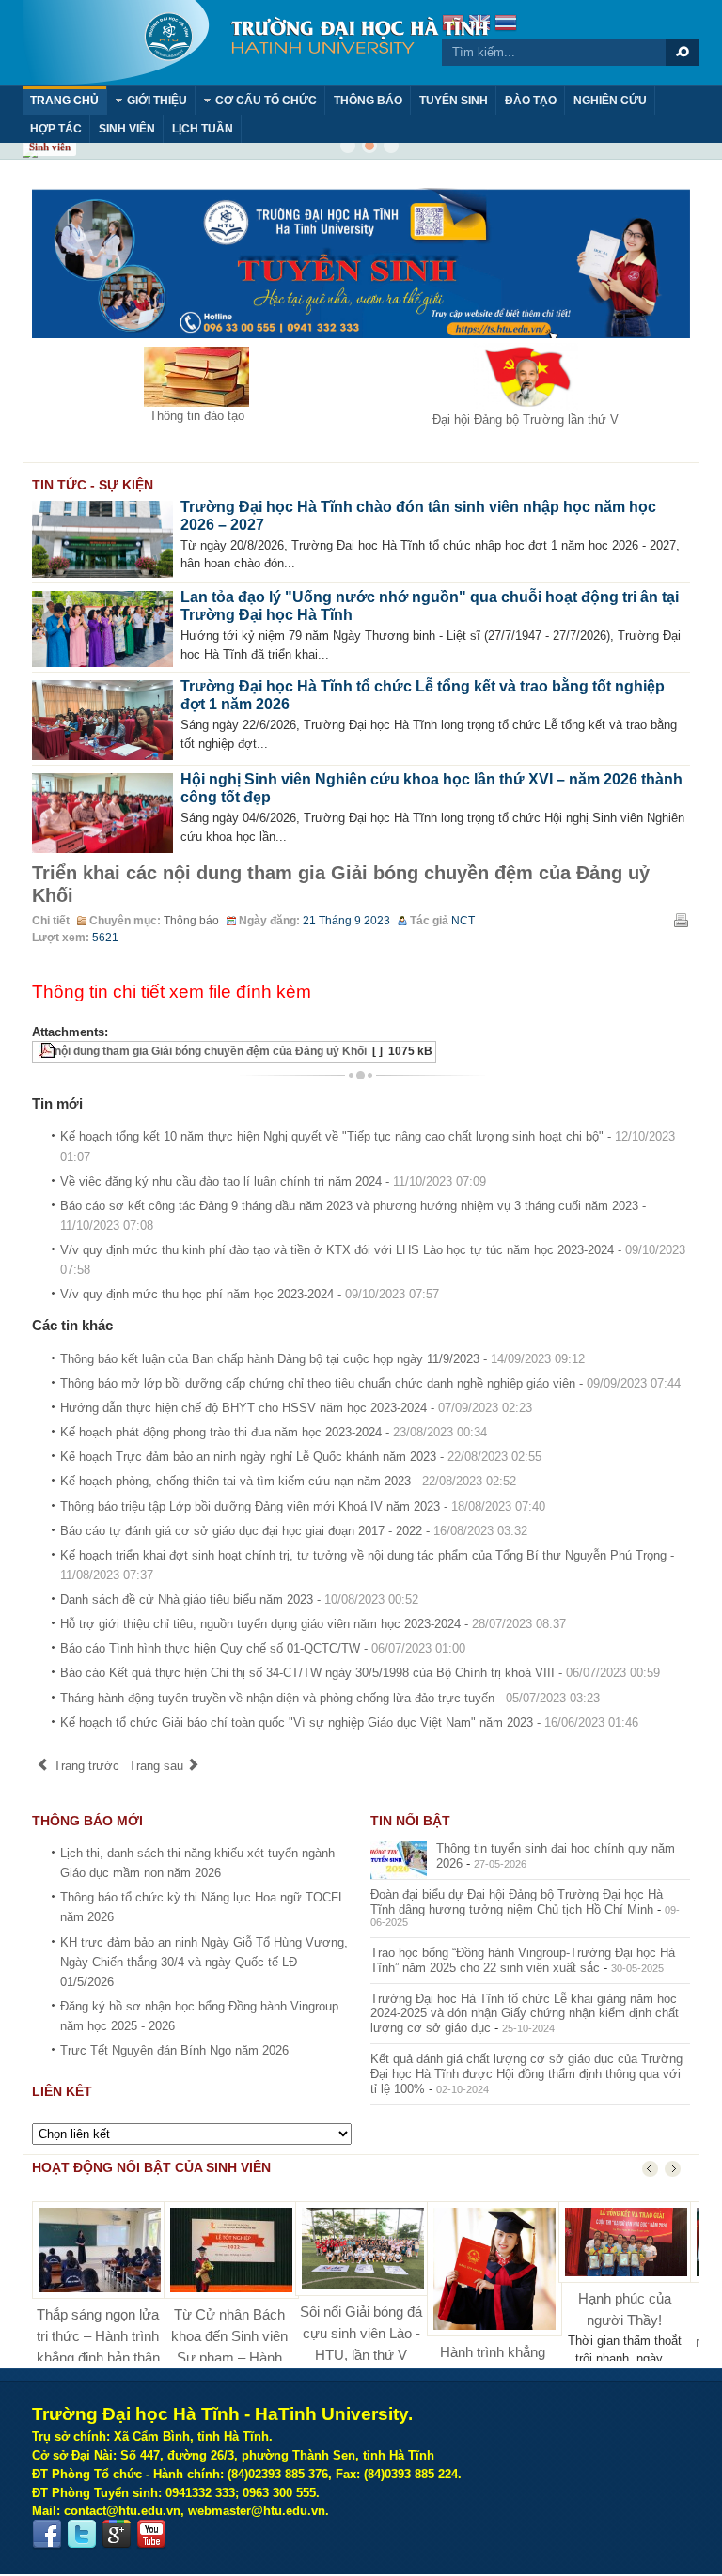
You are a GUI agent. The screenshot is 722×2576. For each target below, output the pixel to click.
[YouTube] (151, 2535)
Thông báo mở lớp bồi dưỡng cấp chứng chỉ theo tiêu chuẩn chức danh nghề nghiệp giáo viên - (370, 1383)
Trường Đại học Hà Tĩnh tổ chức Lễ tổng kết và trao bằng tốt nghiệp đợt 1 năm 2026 (423, 695)
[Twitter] (82, 2535)
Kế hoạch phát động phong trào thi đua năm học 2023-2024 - (274, 1432)
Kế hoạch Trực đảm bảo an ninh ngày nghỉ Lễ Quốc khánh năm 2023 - (301, 1457)
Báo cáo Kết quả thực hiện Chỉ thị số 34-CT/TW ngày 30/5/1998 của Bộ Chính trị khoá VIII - (360, 1673)
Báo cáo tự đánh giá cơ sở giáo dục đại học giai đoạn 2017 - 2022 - (294, 1531)
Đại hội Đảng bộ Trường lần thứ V (526, 419)
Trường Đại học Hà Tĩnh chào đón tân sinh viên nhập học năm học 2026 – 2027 (418, 516)
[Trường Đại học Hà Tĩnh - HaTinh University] (255, 42)
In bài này (681, 920)
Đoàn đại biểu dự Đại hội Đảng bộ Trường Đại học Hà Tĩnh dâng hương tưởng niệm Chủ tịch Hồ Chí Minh (517, 1902)
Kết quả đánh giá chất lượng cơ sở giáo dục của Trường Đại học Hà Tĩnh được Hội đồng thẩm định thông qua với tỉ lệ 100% (526, 2074)
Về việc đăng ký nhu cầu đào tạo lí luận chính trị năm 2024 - (273, 1181)
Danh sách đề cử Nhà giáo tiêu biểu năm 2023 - (239, 1599)
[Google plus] (117, 2535)
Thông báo (191, 921)
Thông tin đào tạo (197, 416)
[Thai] (506, 25)
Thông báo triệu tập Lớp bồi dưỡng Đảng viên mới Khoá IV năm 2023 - (303, 1506)
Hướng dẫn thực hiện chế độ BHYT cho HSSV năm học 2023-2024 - (296, 1408)
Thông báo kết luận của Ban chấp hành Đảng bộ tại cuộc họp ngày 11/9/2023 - (322, 1359)
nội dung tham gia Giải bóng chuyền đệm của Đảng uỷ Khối (211, 1051)
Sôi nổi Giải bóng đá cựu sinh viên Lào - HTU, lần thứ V (361, 2333)
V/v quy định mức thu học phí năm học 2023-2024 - (250, 1294)
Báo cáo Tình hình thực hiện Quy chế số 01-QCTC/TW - (263, 1648)
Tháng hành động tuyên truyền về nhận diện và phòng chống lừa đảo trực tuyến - (330, 1698)
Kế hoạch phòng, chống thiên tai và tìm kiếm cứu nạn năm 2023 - (288, 1481)
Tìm (683, 52)
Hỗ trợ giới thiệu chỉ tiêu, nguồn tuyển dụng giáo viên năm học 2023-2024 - (313, 1624)
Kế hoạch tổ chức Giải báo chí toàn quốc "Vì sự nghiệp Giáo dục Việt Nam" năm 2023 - (349, 1723)
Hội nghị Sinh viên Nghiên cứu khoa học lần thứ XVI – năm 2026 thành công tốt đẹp (432, 788)
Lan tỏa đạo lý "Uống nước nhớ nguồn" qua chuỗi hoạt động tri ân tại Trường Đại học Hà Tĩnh (430, 606)
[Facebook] (47, 2535)
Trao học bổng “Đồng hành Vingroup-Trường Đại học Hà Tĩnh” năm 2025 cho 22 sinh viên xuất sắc (523, 1960)
